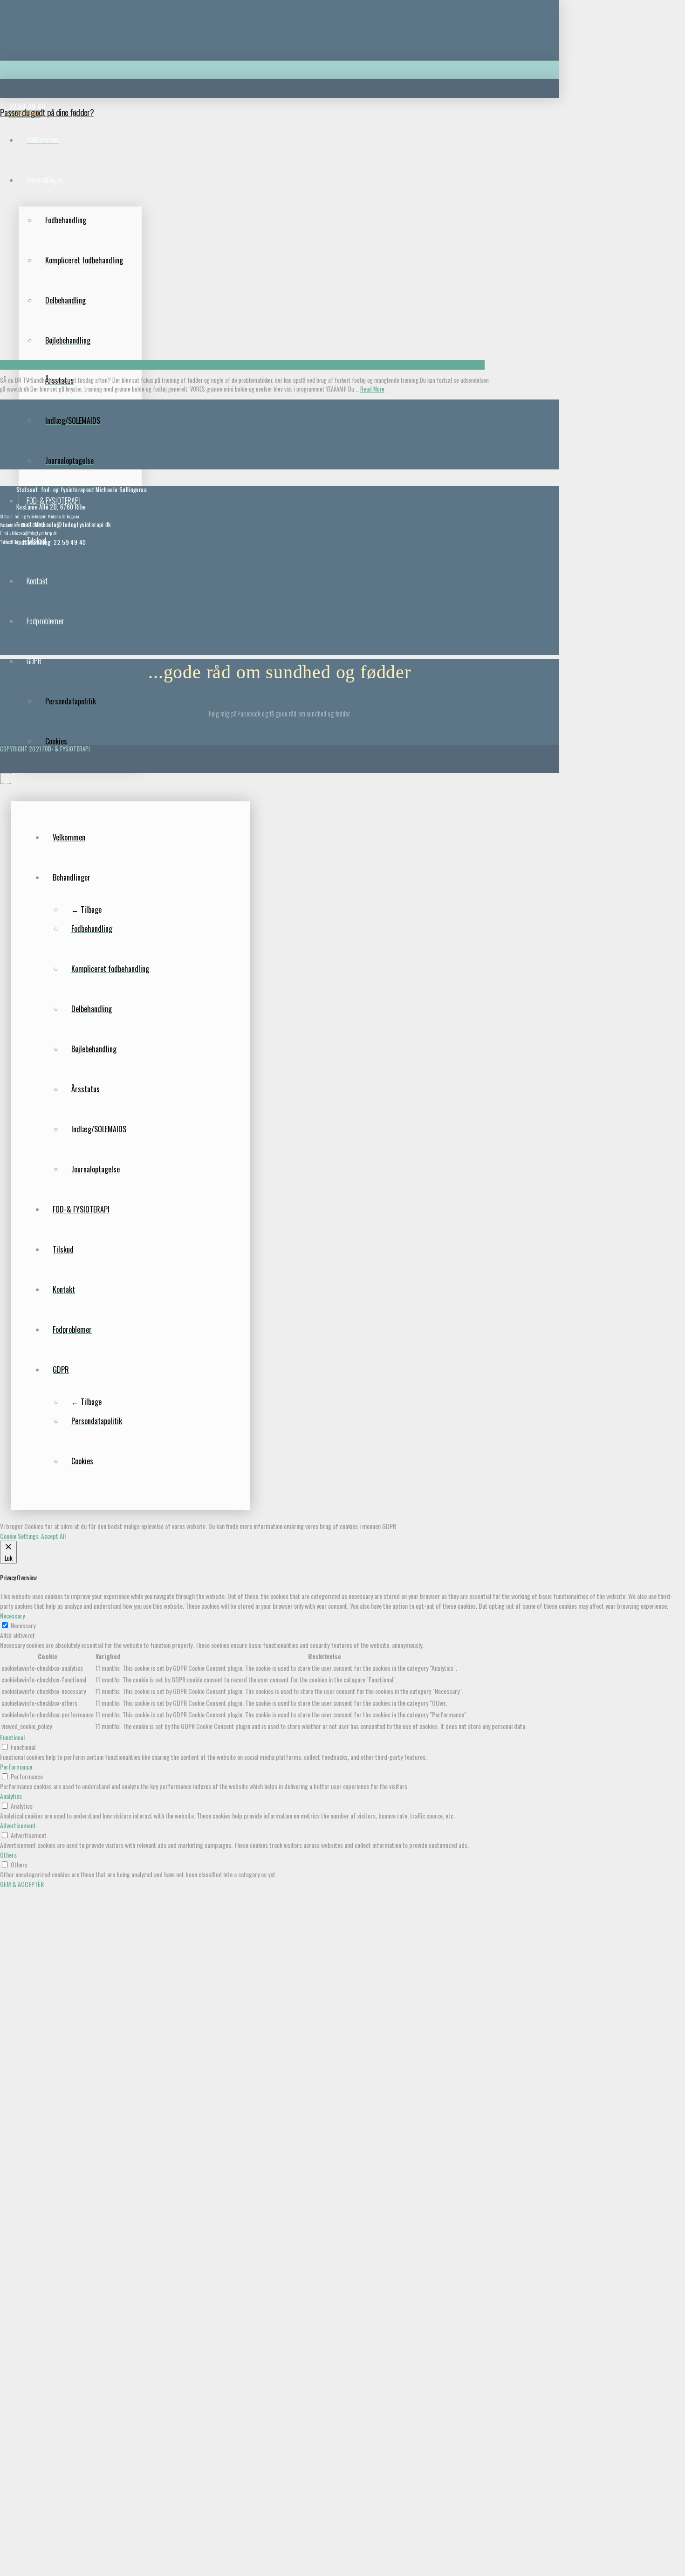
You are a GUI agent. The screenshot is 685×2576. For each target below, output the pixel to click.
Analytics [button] (11, 1796)
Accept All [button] (53, 1536)
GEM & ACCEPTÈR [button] (22, 1884)
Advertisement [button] (18, 1825)
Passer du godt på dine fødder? (47, 112)
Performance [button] (16, 1767)
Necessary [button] (12, 1615)
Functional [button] (12, 1737)
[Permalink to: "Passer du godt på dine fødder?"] (242, 365)
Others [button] (8, 1855)
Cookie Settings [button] (19, 1536)
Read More (372, 389)
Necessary (23, 1625)
